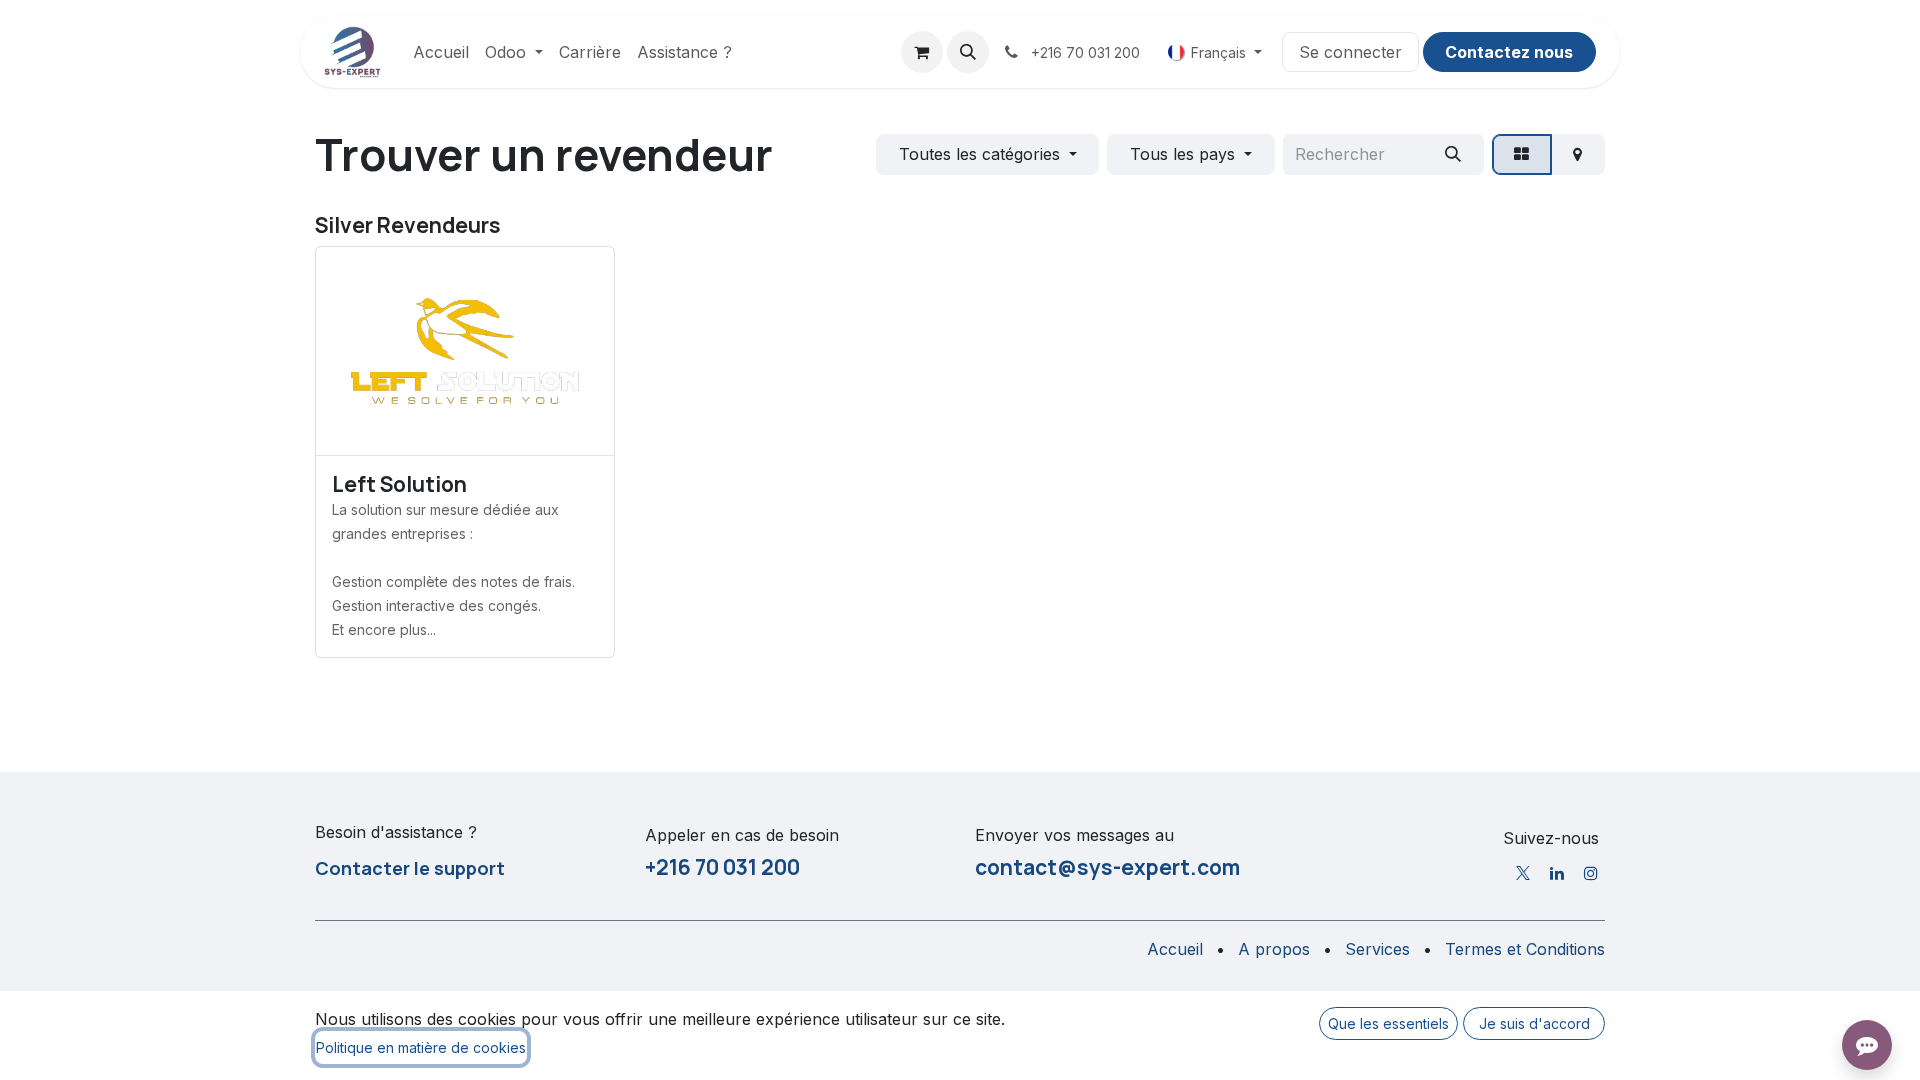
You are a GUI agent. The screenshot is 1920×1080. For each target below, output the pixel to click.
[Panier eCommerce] (922, 52)
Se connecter (1350, 52)
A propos (1274, 949)
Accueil (1175, 949)
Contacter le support (410, 868)
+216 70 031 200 (722, 867)
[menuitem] (441, 52)
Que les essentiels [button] (1388, 1023)
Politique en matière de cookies (421, 1047)
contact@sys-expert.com (1107, 867)
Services (1377, 949)
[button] (968, 52)
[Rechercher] (1452, 154)
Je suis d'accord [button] (1534, 1023)
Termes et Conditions (1525, 949)
